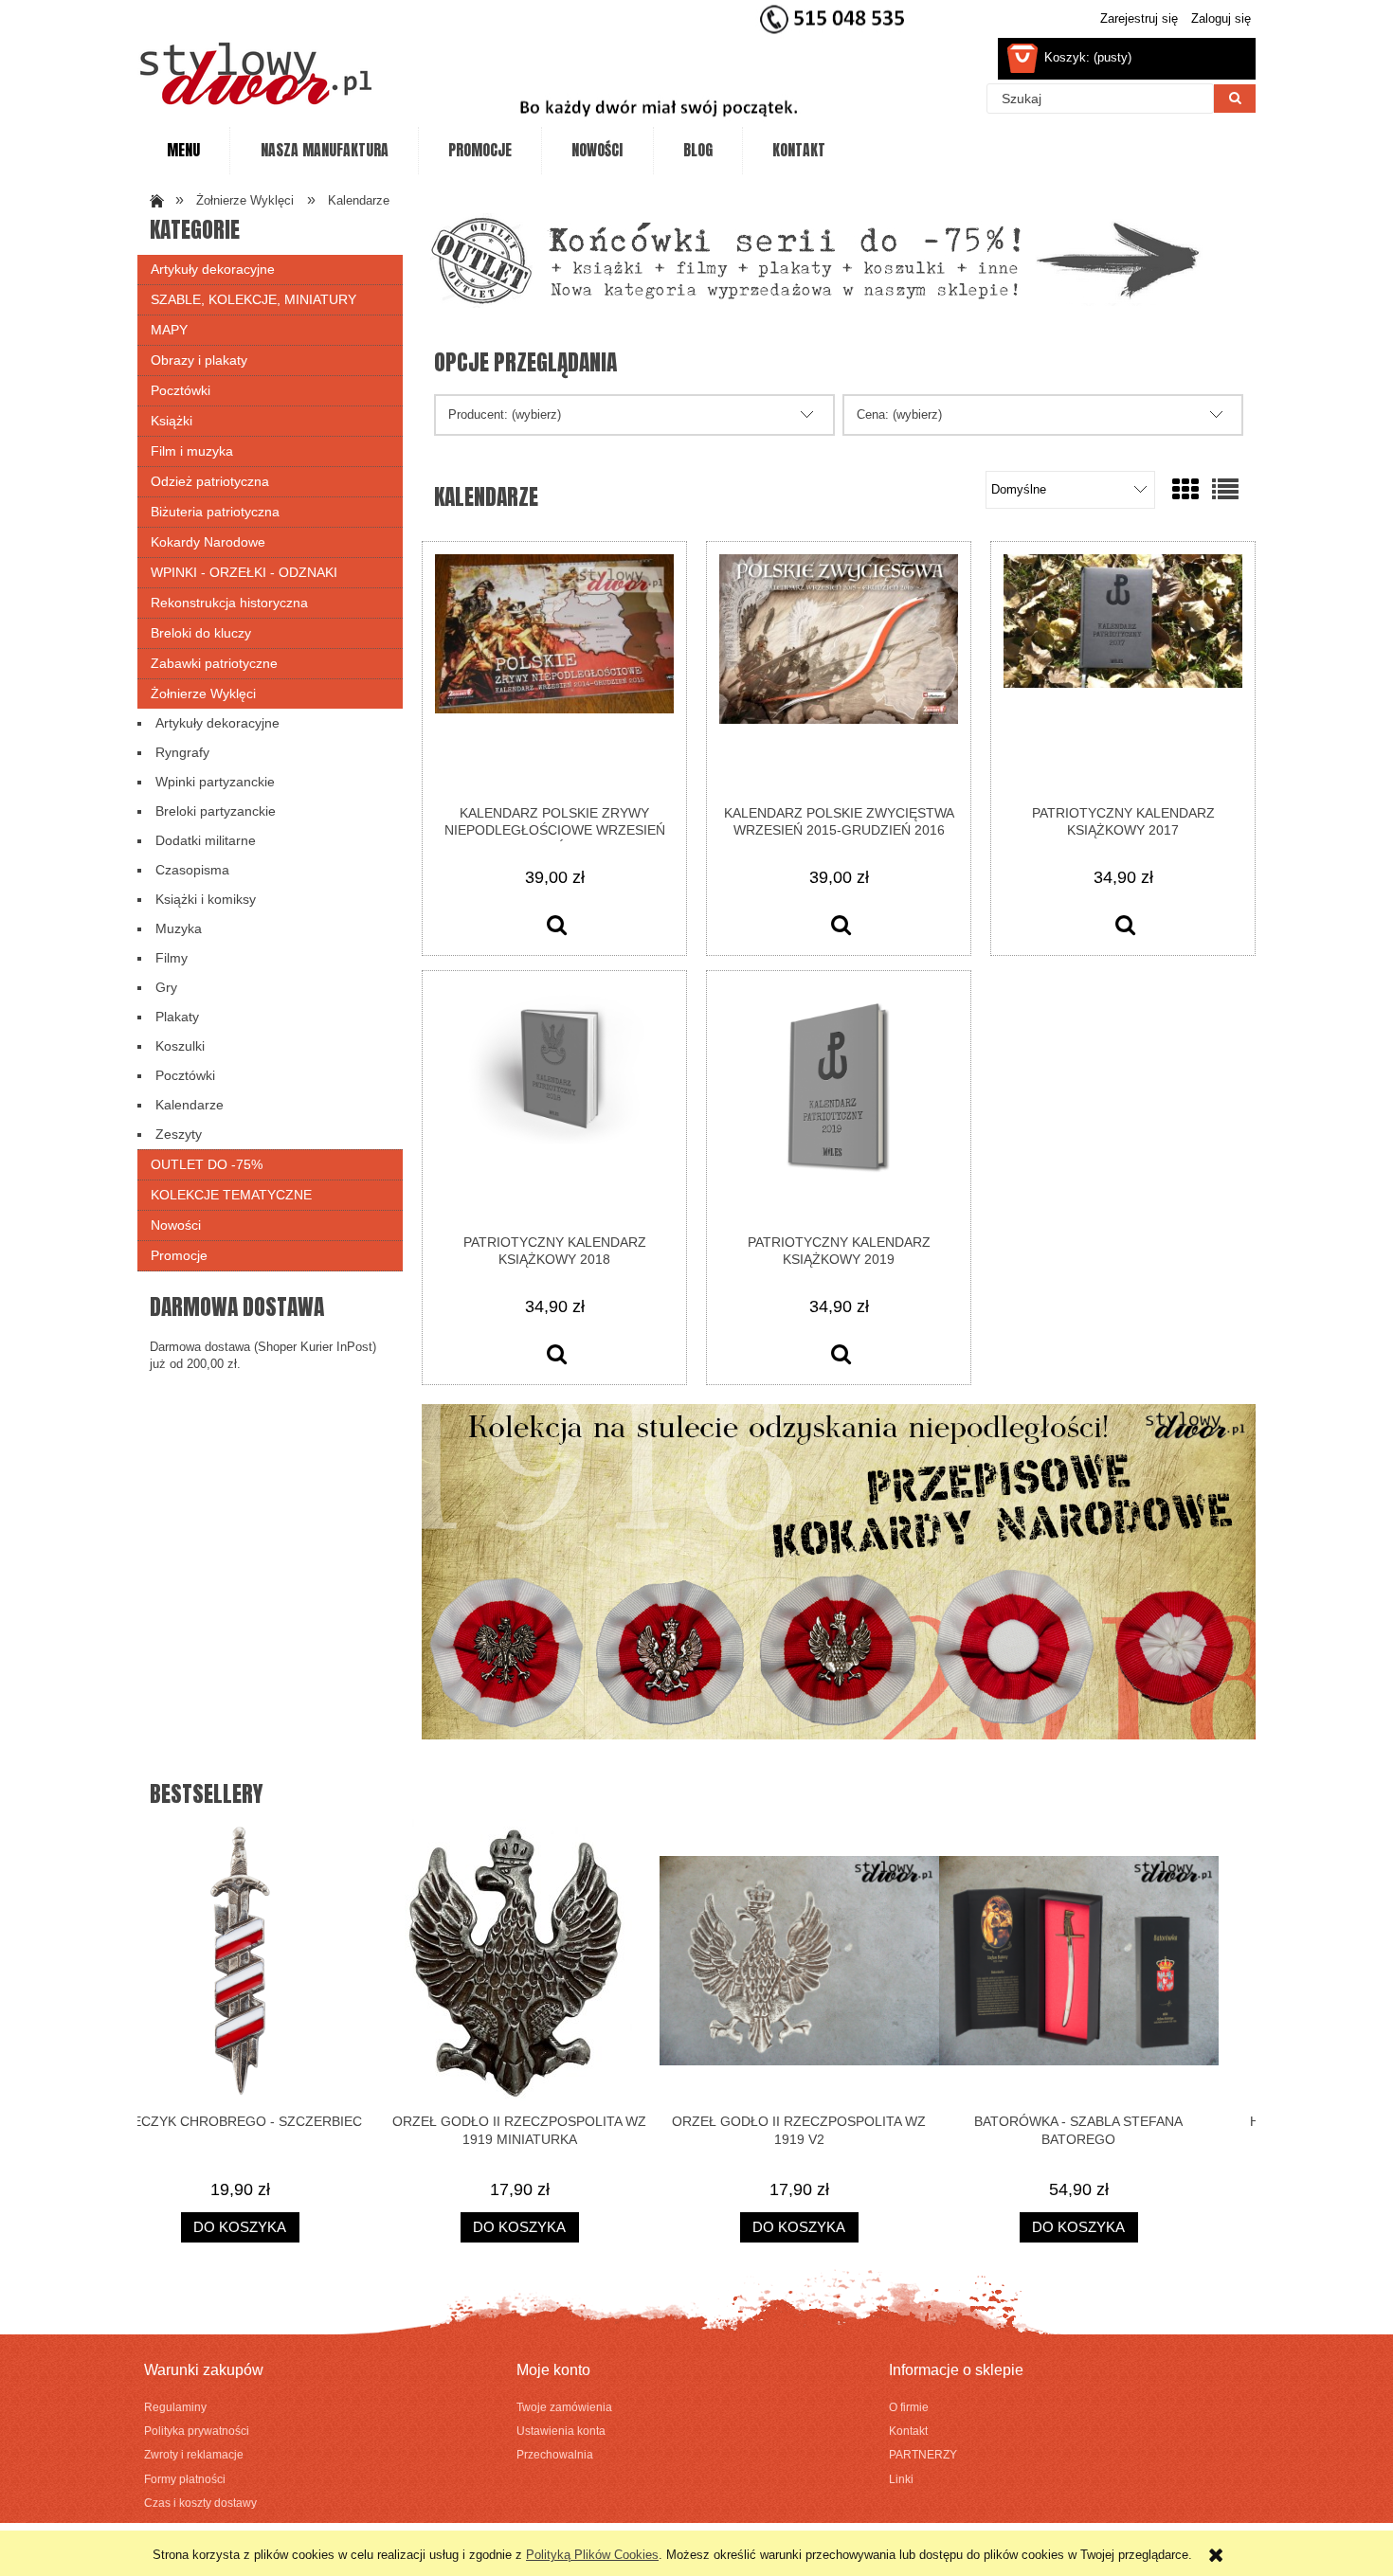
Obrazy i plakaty (199, 360)
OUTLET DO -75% (207, 1164)
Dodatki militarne (206, 840)
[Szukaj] (1235, 99)
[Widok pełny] (1225, 490)
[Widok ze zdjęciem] (1185, 490)
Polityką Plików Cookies (592, 2555)
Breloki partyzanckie (216, 811)
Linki (901, 2479)
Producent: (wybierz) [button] (505, 414)
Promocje (179, 1255)
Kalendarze (190, 1105)
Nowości (176, 1225)
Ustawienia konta (561, 2431)
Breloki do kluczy (201, 633)
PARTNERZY (923, 2454)
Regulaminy (175, 2407)
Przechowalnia (555, 2454)
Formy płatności (185, 2479)
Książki (172, 421)
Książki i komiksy (206, 899)
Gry (166, 987)
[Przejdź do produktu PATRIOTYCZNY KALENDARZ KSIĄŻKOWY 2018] (554, 1102)
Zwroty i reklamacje (194, 2454)
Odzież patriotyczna (210, 481)
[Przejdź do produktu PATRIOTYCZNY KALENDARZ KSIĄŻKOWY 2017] (1123, 673)
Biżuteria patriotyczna (215, 512)
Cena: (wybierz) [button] (899, 414)
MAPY (169, 330)
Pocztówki (181, 390)
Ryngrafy (182, 752)
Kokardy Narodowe (208, 542)
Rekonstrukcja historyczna (229, 603)
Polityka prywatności (197, 2431)
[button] (557, 928)
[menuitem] (183, 151)
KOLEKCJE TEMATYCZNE (231, 1195)
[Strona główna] (256, 73)
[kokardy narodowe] (839, 1570)
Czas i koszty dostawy (200, 2503)
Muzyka (179, 928)
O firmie (909, 2407)
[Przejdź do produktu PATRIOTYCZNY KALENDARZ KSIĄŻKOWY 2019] (839, 1102)
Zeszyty (179, 1134)
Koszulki (180, 1046)
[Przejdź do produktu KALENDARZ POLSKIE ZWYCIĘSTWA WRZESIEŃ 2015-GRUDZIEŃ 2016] (839, 673)
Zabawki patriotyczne (214, 663)
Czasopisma (192, 870)
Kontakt (908, 2431)
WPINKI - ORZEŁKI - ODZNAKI (244, 572)
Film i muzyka (192, 451)
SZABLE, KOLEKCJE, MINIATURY (253, 299)
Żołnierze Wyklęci (203, 694)
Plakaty (177, 1017)
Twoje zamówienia (564, 2407)
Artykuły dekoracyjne (213, 269)
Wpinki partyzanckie (215, 782)
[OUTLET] (815, 259)
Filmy (172, 958)
